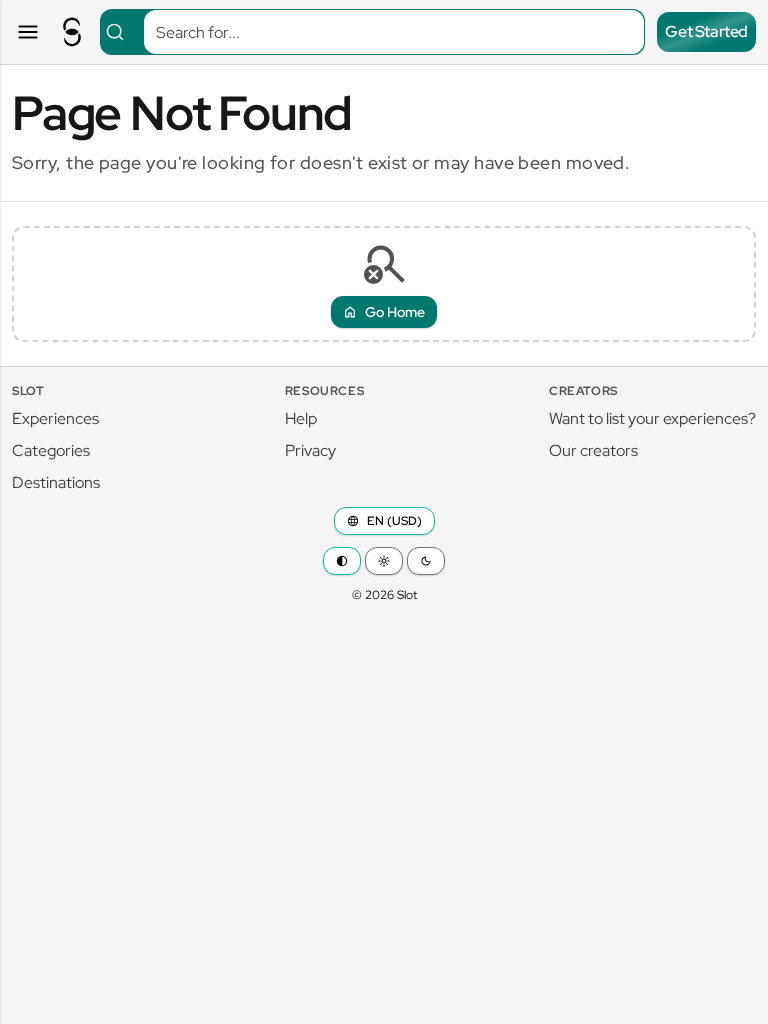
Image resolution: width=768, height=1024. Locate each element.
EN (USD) (394, 521)
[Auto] (342, 561)
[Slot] (72, 32)
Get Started (706, 31)
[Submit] (122, 32)
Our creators (593, 450)
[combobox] (372, 32)
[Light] (384, 561)
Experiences (55, 418)
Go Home (395, 312)
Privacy (310, 450)
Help (301, 418)
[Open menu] (28, 32)
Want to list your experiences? (652, 418)
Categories (51, 450)
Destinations (56, 482)
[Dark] (426, 561)
